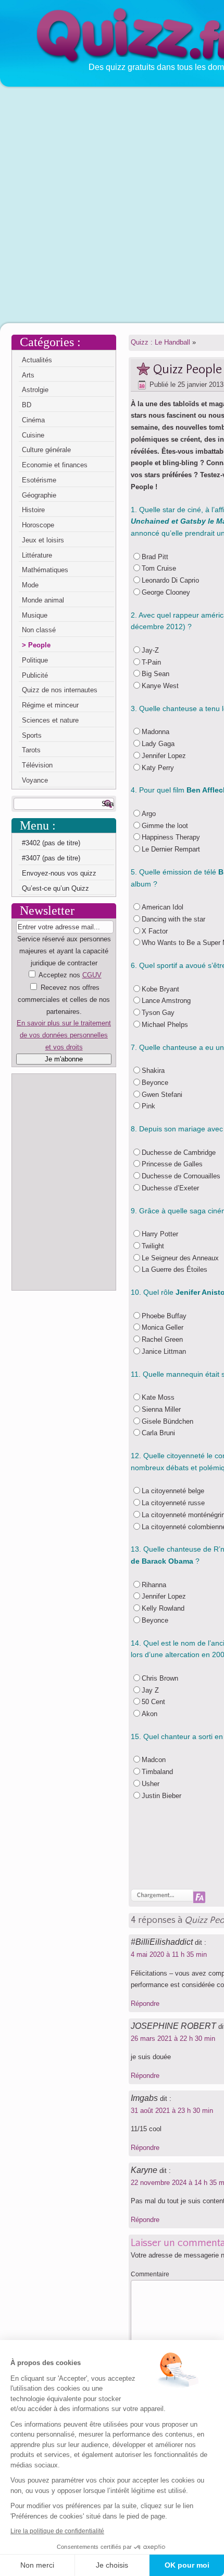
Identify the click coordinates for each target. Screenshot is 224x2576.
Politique (35, 660)
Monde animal (43, 600)
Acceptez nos (64, 1011)
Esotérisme (39, 480)
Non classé (39, 630)
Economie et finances (55, 465)
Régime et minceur (50, 705)
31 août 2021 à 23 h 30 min (172, 2111)
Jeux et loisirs (43, 540)
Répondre (145, 2004)
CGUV (92, 975)
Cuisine (33, 435)
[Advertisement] (112, 204)
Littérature (37, 555)
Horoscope (38, 525)
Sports (32, 735)
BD (27, 405)
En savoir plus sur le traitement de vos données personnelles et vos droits (64, 1035)
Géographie (39, 495)
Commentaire (150, 2274)
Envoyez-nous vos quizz (59, 873)
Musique (35, 615)
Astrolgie (35, 390)
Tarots (31, 750)
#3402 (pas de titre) (51, 843)
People (39, 645)
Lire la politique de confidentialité (57, 2531)
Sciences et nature (50, 720)
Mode (30, 585)
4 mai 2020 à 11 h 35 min (169, 1954)
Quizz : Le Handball (160, 342)
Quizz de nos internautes (60, 690)
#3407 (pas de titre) (51, 858)
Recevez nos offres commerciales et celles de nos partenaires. (64, 1000)
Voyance (35, 780)
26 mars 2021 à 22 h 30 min (173, 2039)
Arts (28, 375)
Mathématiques (45, 570)
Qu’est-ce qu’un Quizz (55, 888)
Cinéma (33, 420)
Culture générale (46, 450)
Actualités (37, 360)
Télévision (37, 765)
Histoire (33, 510)
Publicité (35, 675)
